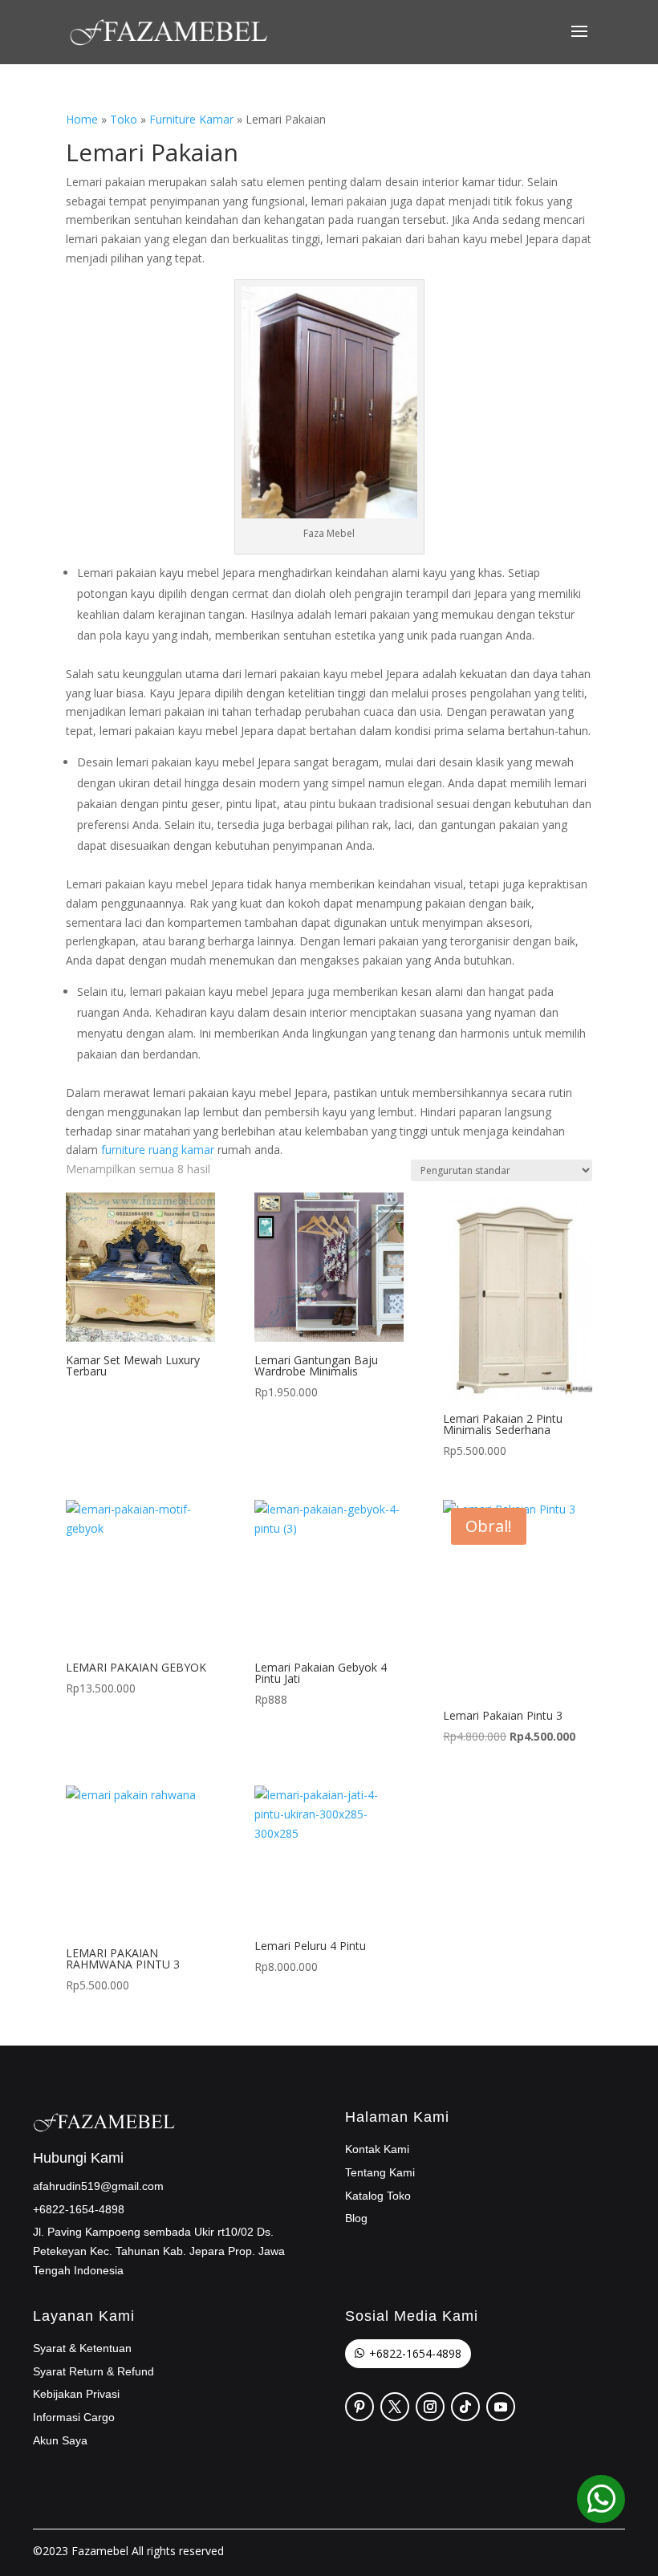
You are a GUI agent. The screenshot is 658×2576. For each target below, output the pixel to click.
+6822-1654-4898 (415, 2353)
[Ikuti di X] (395, 2407)
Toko (124, 119)
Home (82, 119)
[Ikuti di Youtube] (501, 2407)
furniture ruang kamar (158, 1150)
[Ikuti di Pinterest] (359, 2407)
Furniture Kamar (191, 119)
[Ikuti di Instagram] (430, 2407)
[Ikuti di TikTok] (465, 2407)
